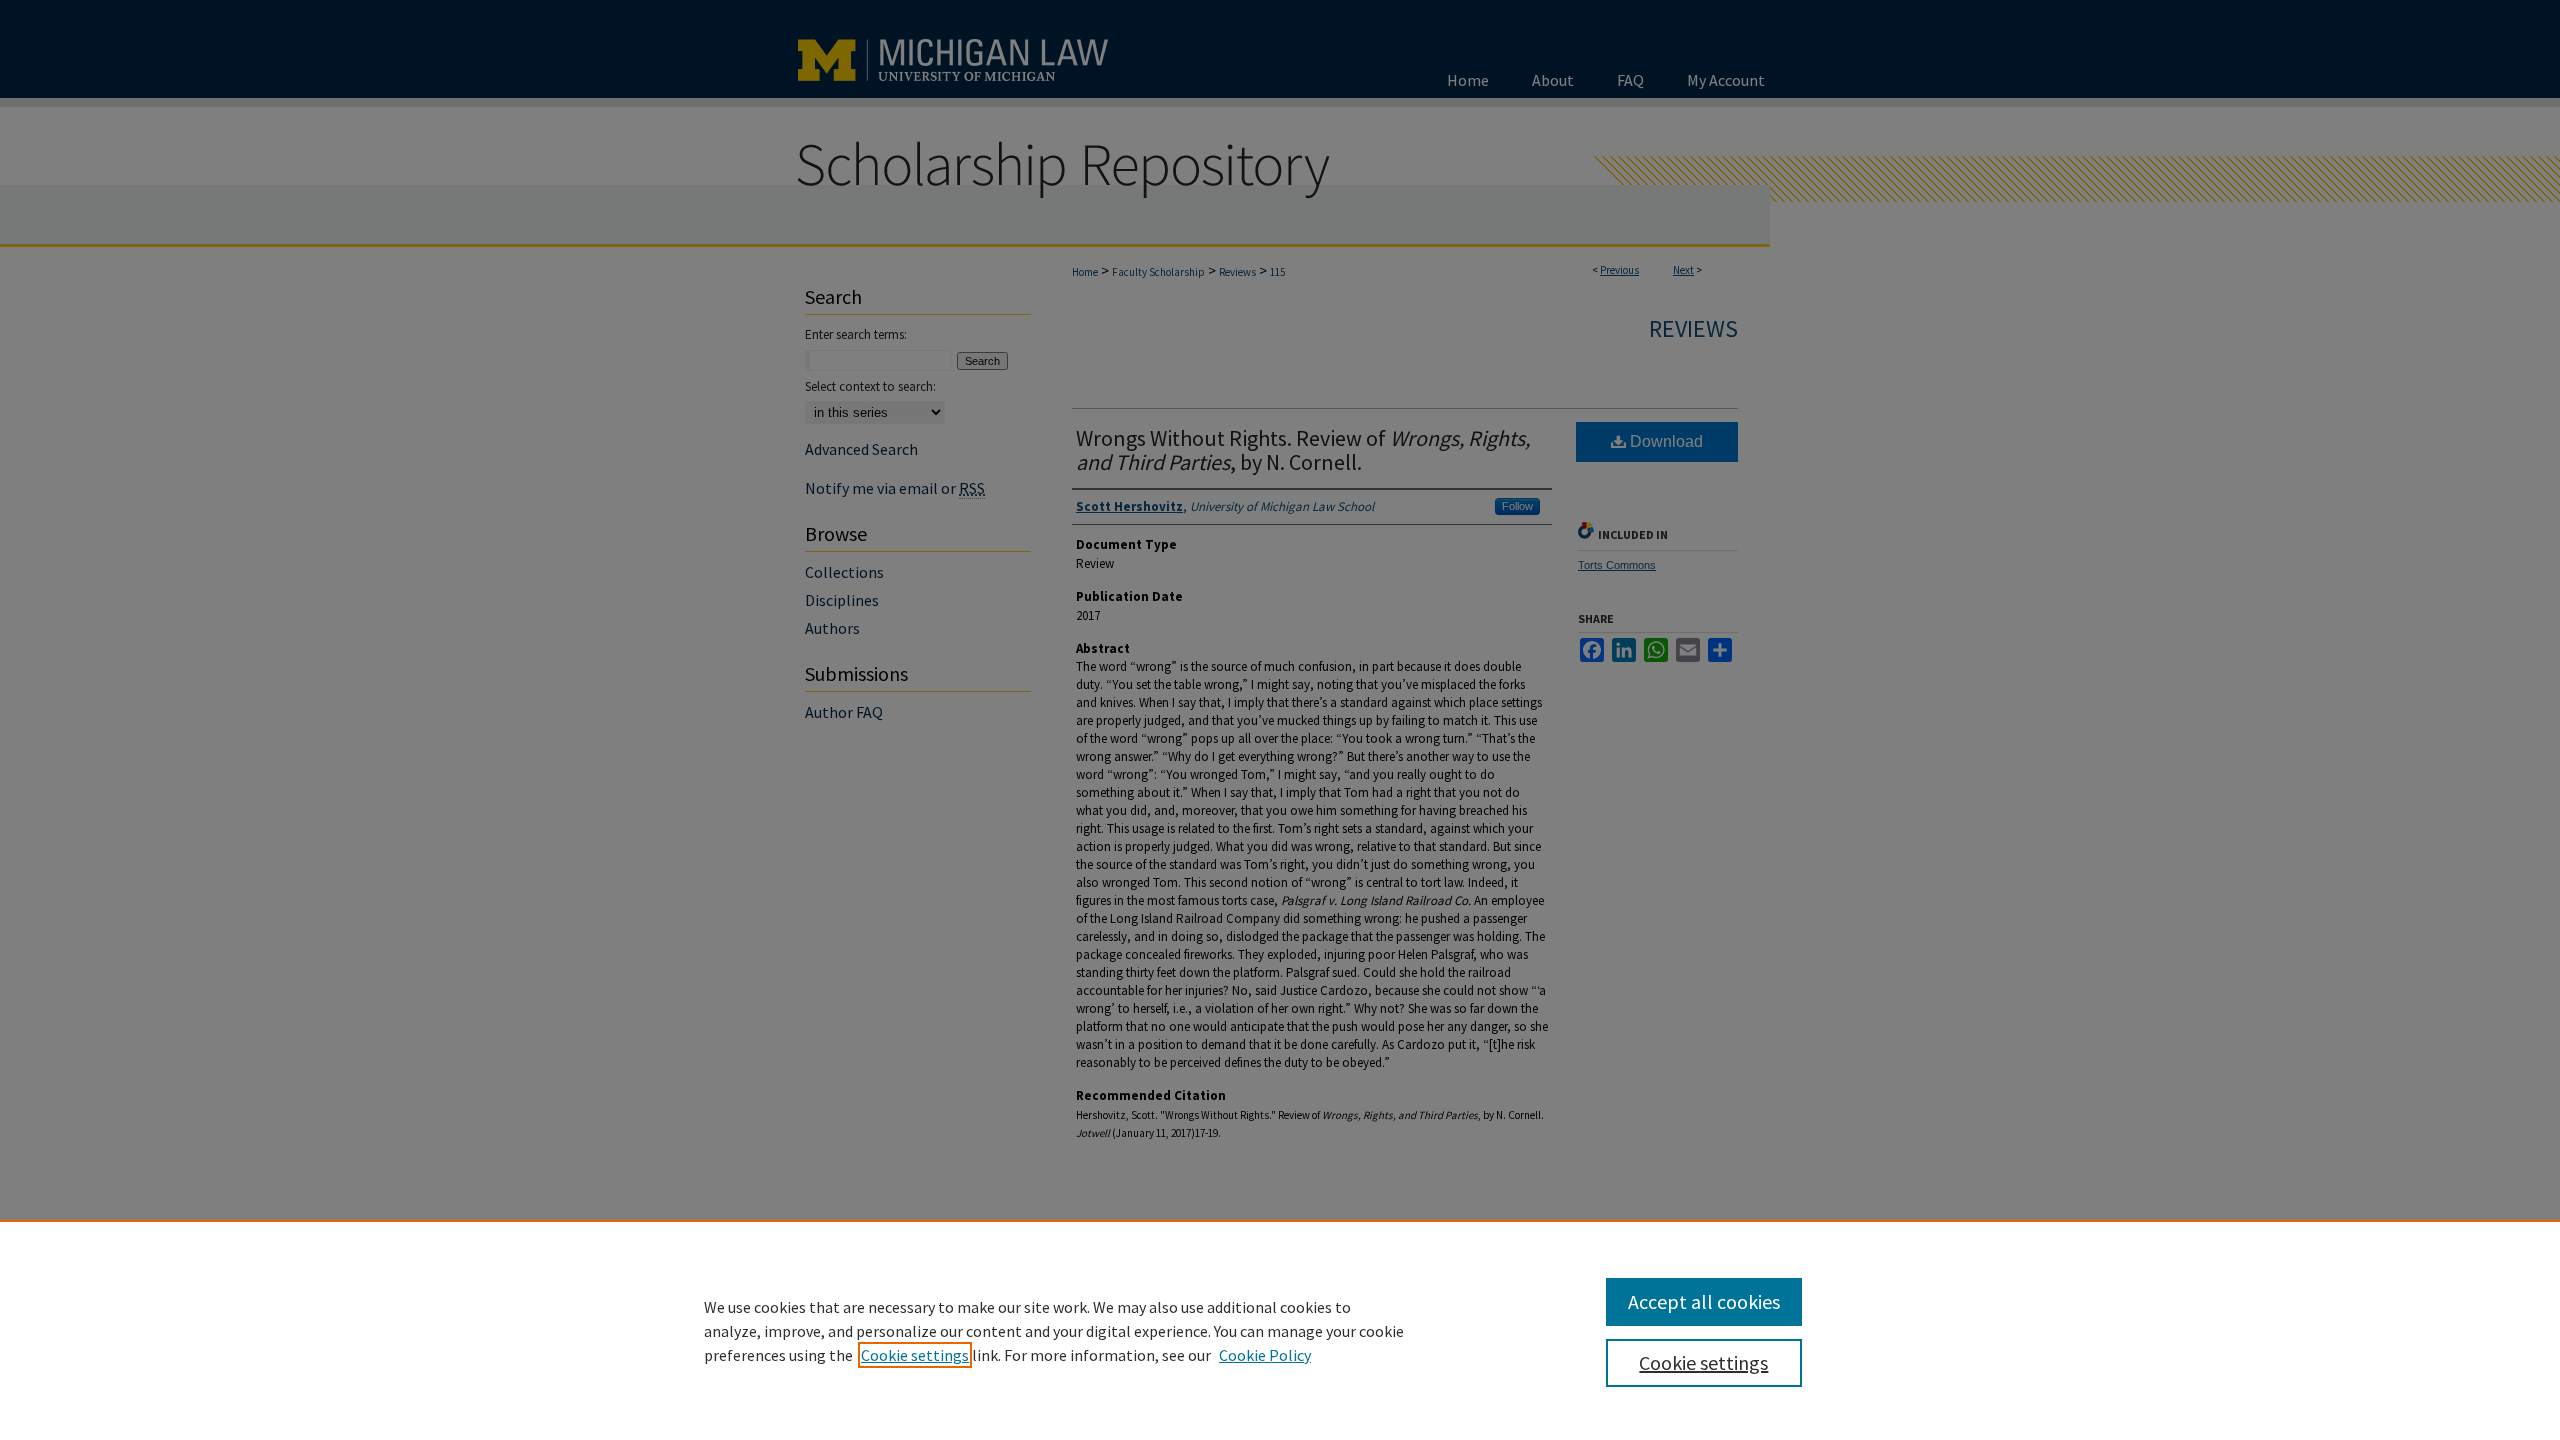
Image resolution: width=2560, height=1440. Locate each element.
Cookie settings (915, 1355)
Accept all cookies (1704, 1301)
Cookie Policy (1265, 1355)
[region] (1280, 1330)
